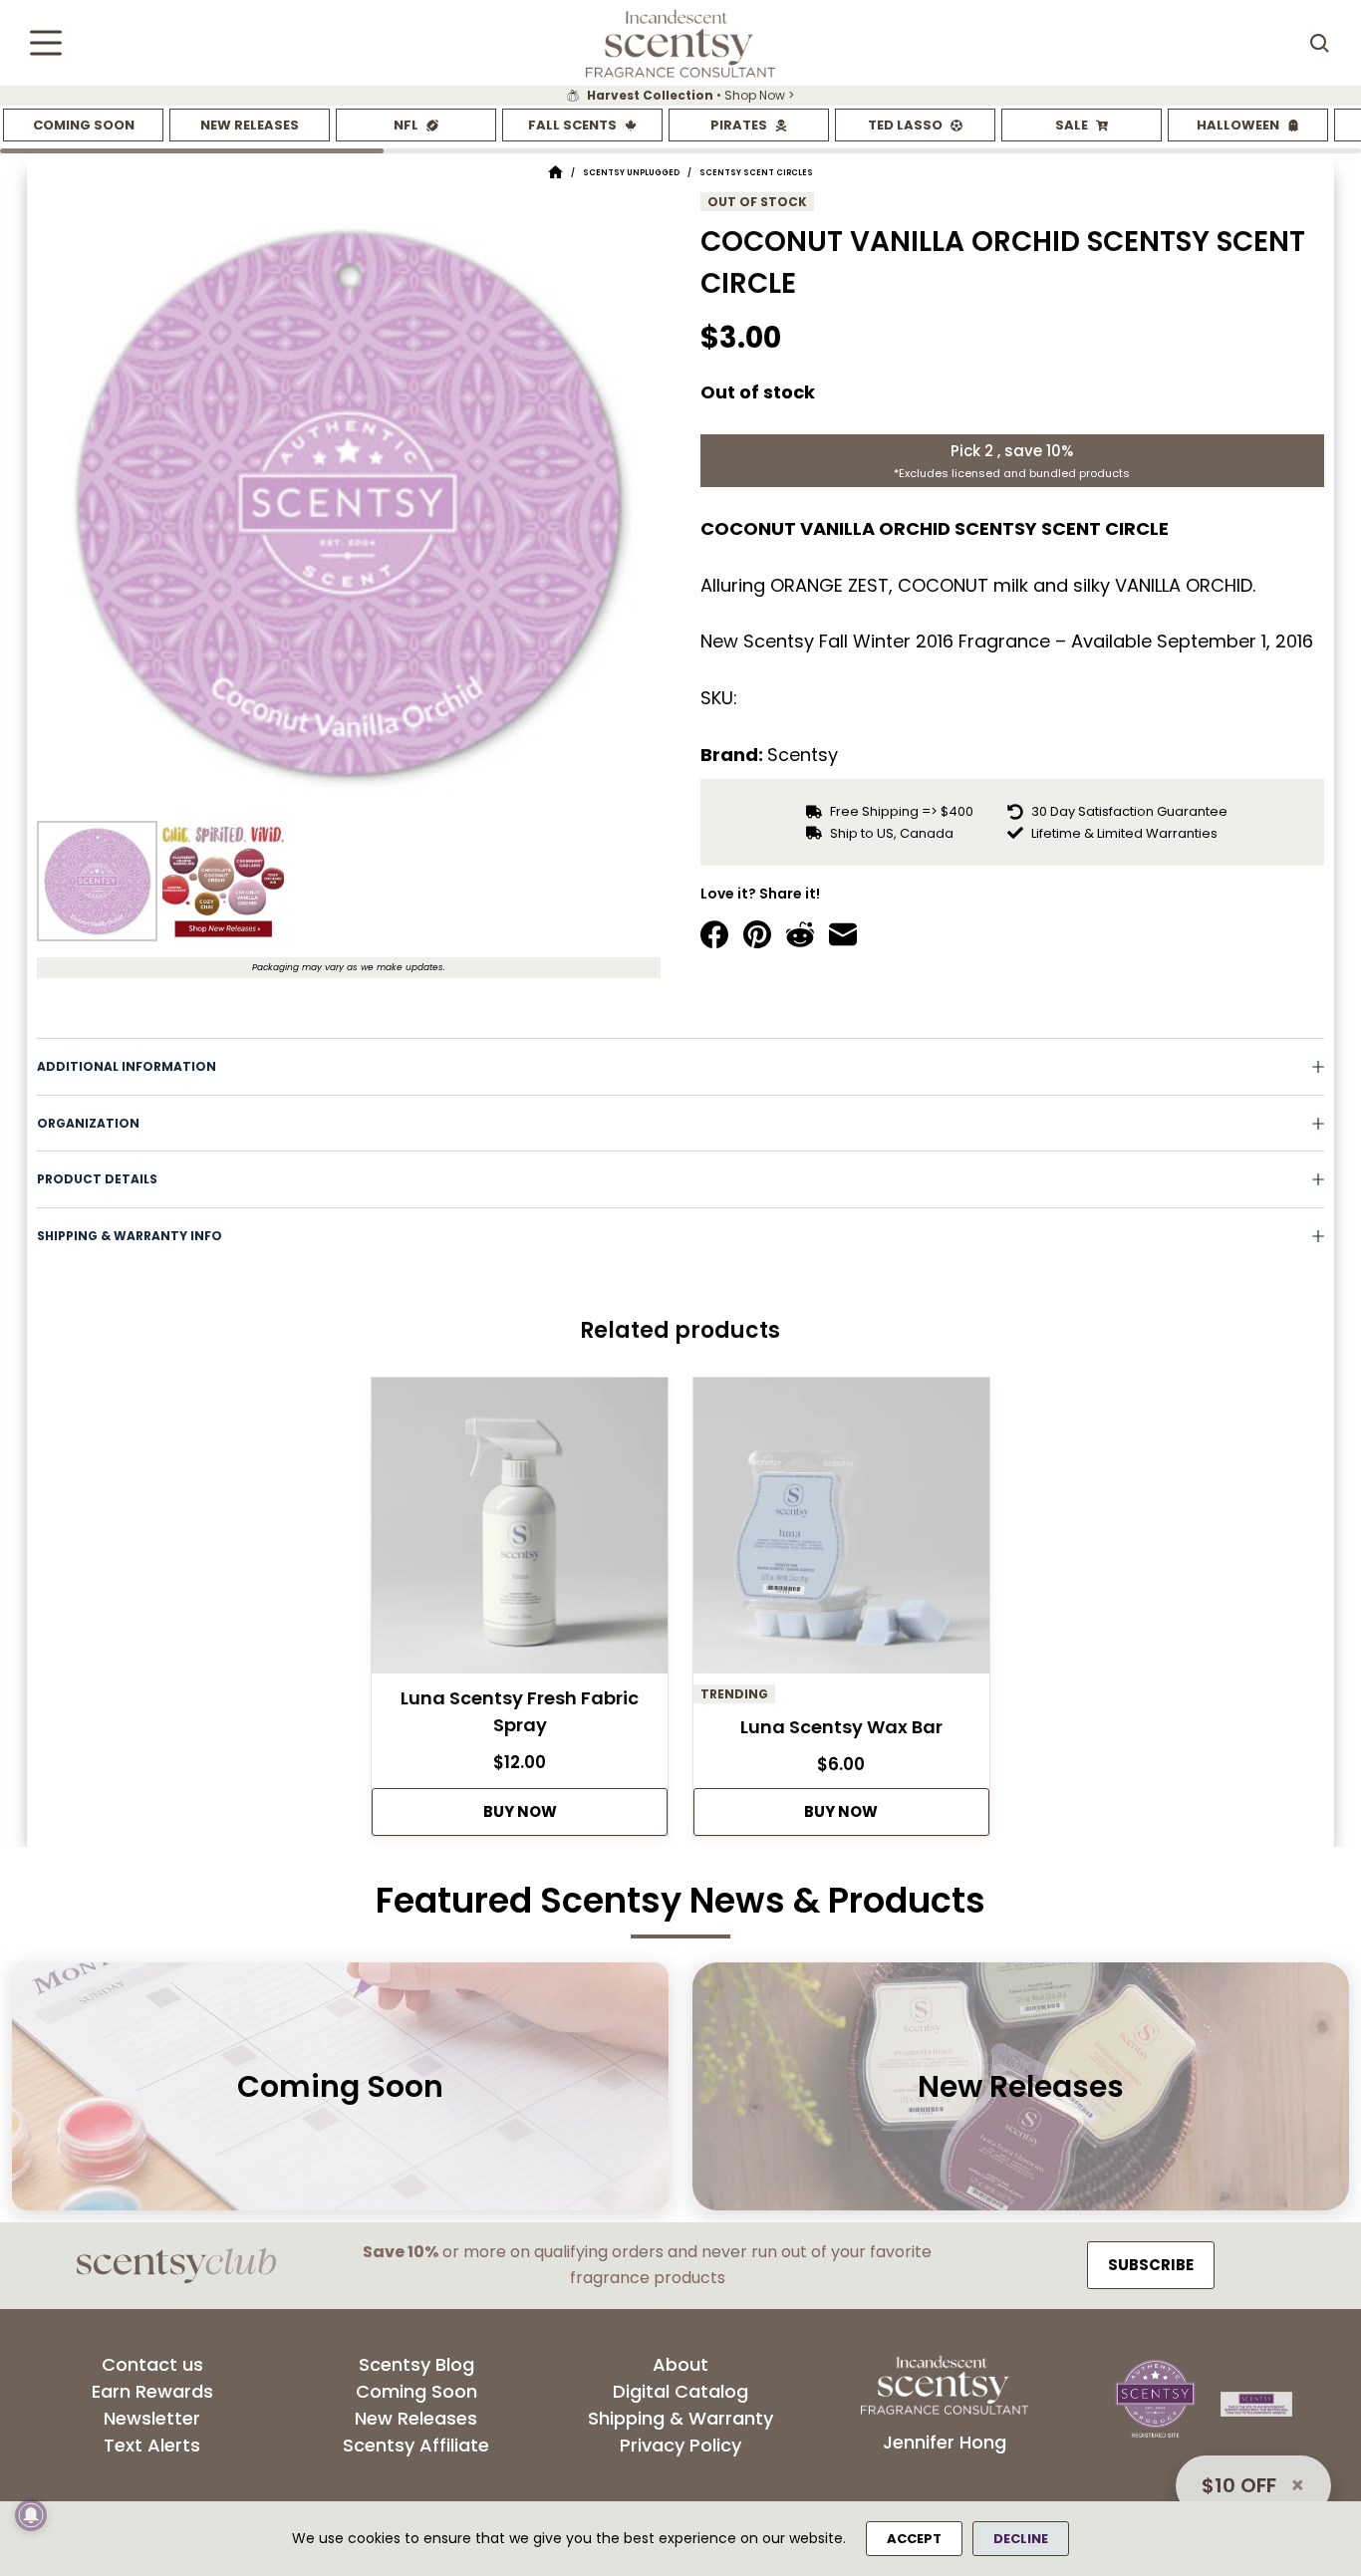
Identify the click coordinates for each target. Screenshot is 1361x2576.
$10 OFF (1239, 2485)
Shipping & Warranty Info (130, 1236)
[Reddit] (800, 934)
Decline (1021, 2539)
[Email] (843, 934)
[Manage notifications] (31, 2515)
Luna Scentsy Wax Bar (841, 1727)
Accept (914, 2539)
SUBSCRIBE (1151, 2265)
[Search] (1319, 43)
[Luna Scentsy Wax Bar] (841, 1531)
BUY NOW (520, 1811)
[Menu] (46, 43)
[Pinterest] (757, 934)
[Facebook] (714, 934)
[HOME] (555, 173)
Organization (88, 1123)
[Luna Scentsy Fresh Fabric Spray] (520, 1531)
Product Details (97, 1179)
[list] (680, 96)
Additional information (127, 1066)
